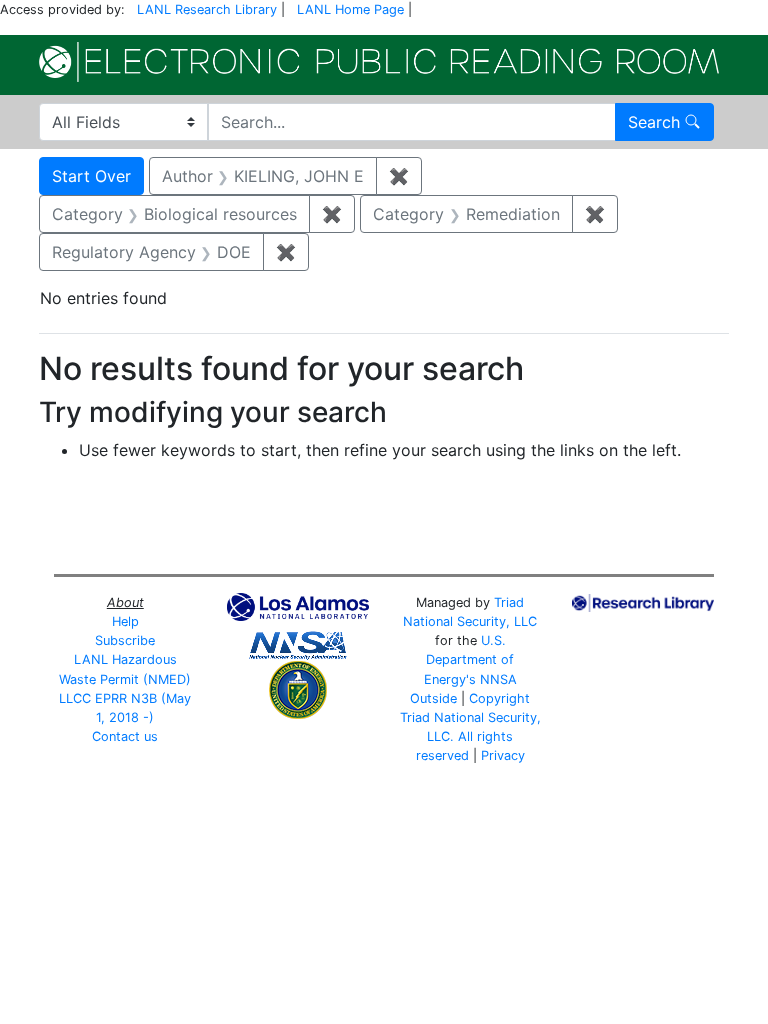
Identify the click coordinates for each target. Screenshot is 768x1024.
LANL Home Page (350, 9)
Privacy (503, 755)
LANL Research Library (207, 9)
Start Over (91, 176)
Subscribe (125, 640)
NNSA (498, 679)
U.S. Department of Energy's (469, 659)
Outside (433, 698)
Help (125, 621)
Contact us (125, 736)
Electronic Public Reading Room (379, 62)
